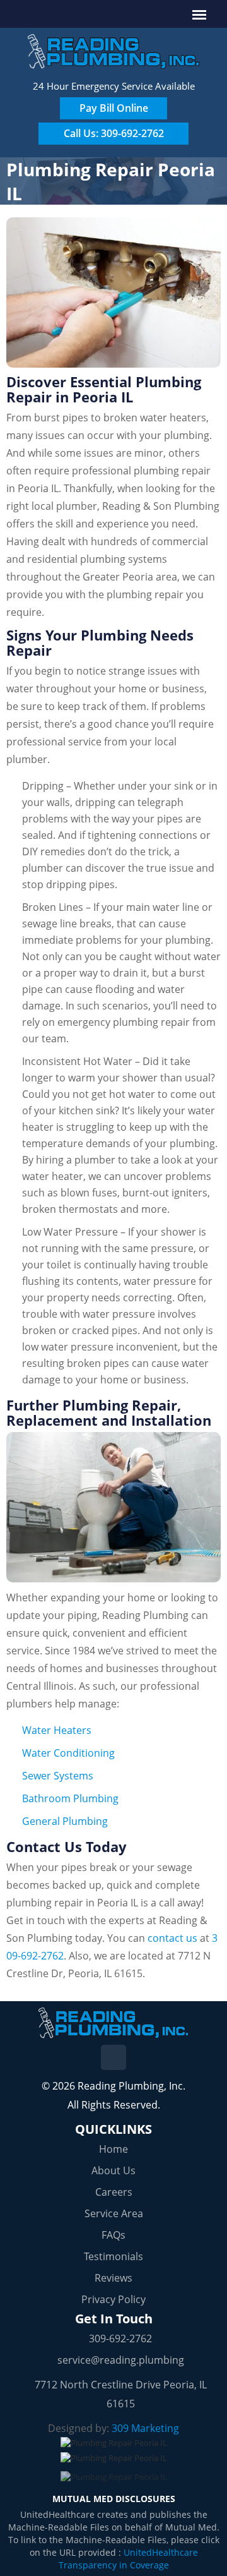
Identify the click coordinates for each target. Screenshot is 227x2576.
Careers (114, 2192)
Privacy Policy (113, 2299)
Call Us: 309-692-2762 (114, 133)
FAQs (113, 2235)
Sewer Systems (58, 1776)
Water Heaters (57, 1730)
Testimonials (113, 2256)
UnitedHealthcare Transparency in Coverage (128, 2559)
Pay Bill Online (114, 108)
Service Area (114, 2213)
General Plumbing (65, 1821)
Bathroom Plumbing (70, 1798)
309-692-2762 (120, 2338)
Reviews (113, 2278)
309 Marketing (145, 2428)
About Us (113, 2170)
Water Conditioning (68, 1753)
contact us (172, 1938)
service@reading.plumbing (121, 2360)
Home (113, 2149)
